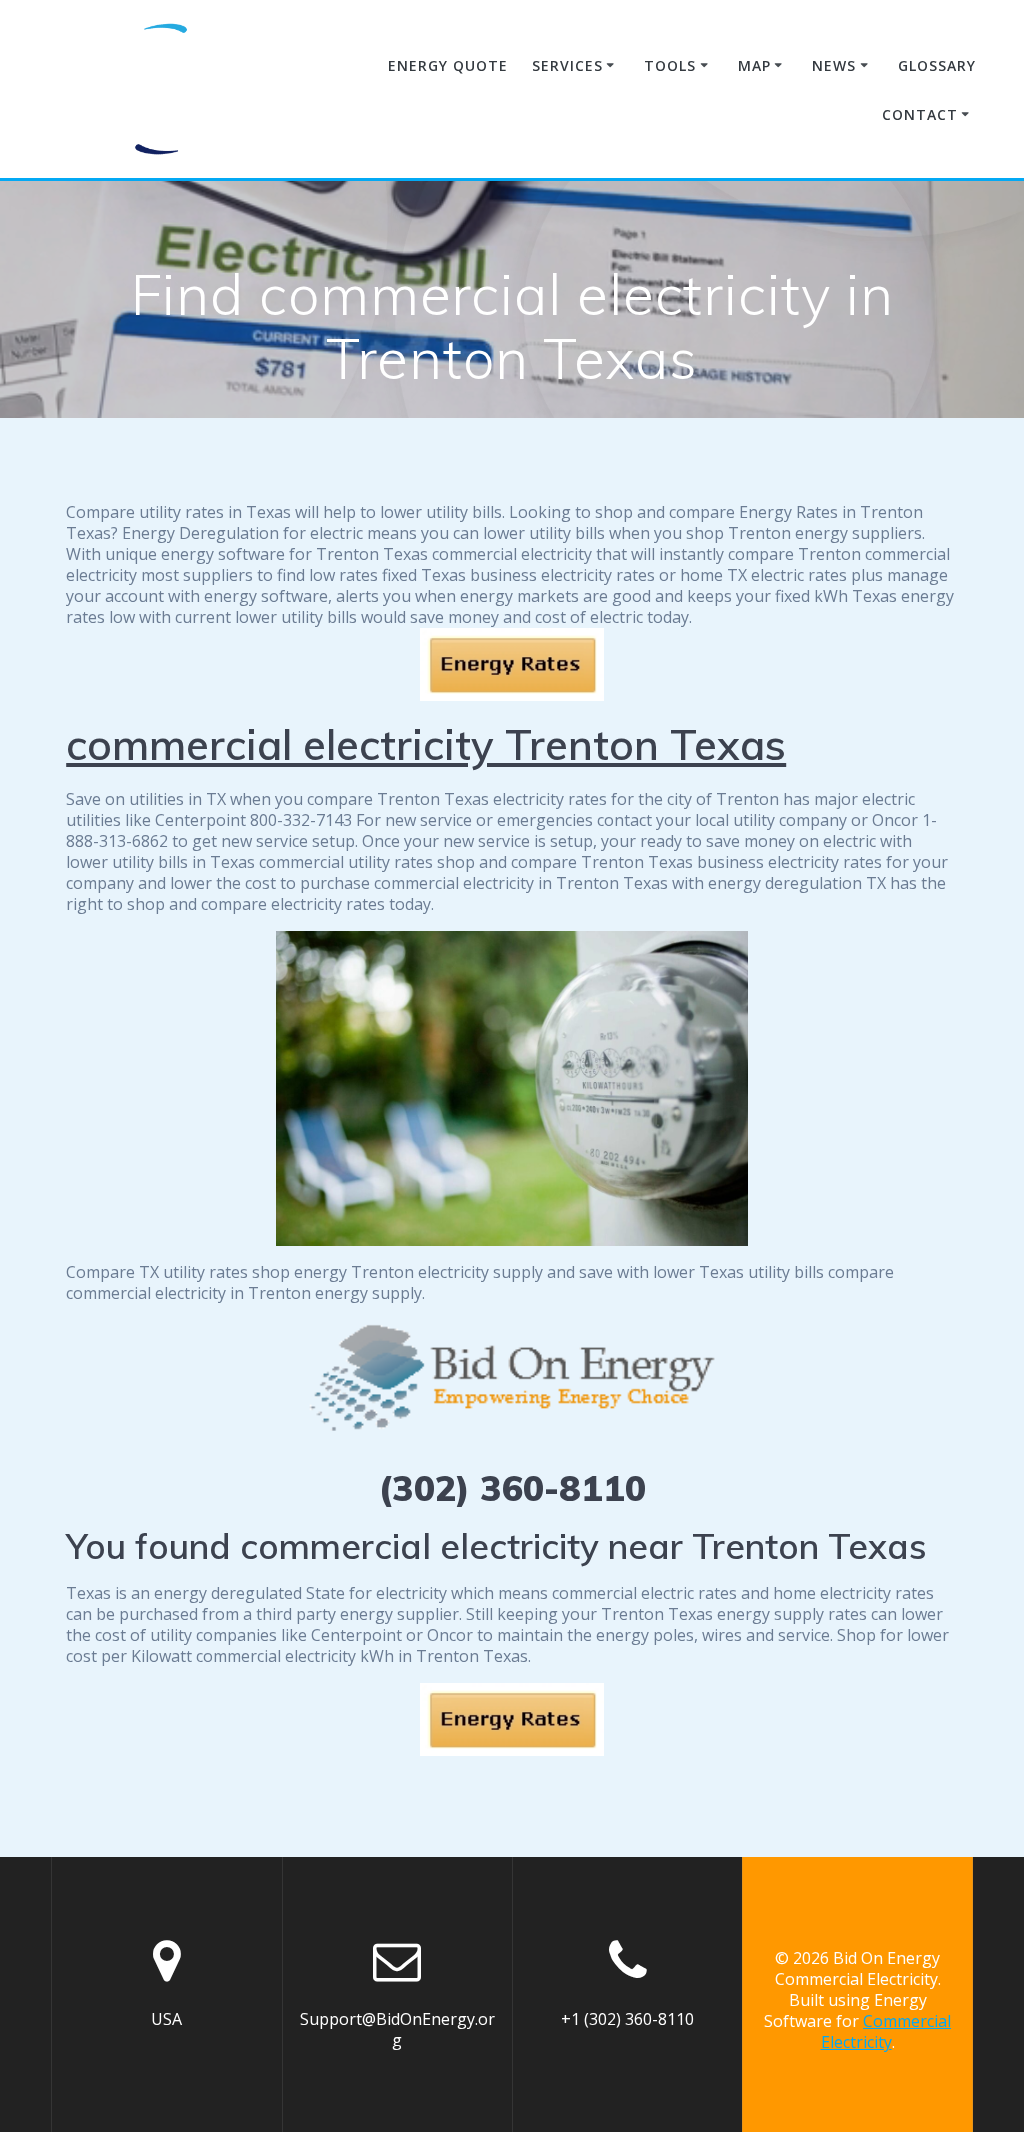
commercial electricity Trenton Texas (426, 744)
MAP (754, 65)
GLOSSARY (937, 65)
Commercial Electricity (886, 2031)
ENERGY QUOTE (448, 65)
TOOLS (670, 65)
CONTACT (920, 114)
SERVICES (567, 65)
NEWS (834, 65)
